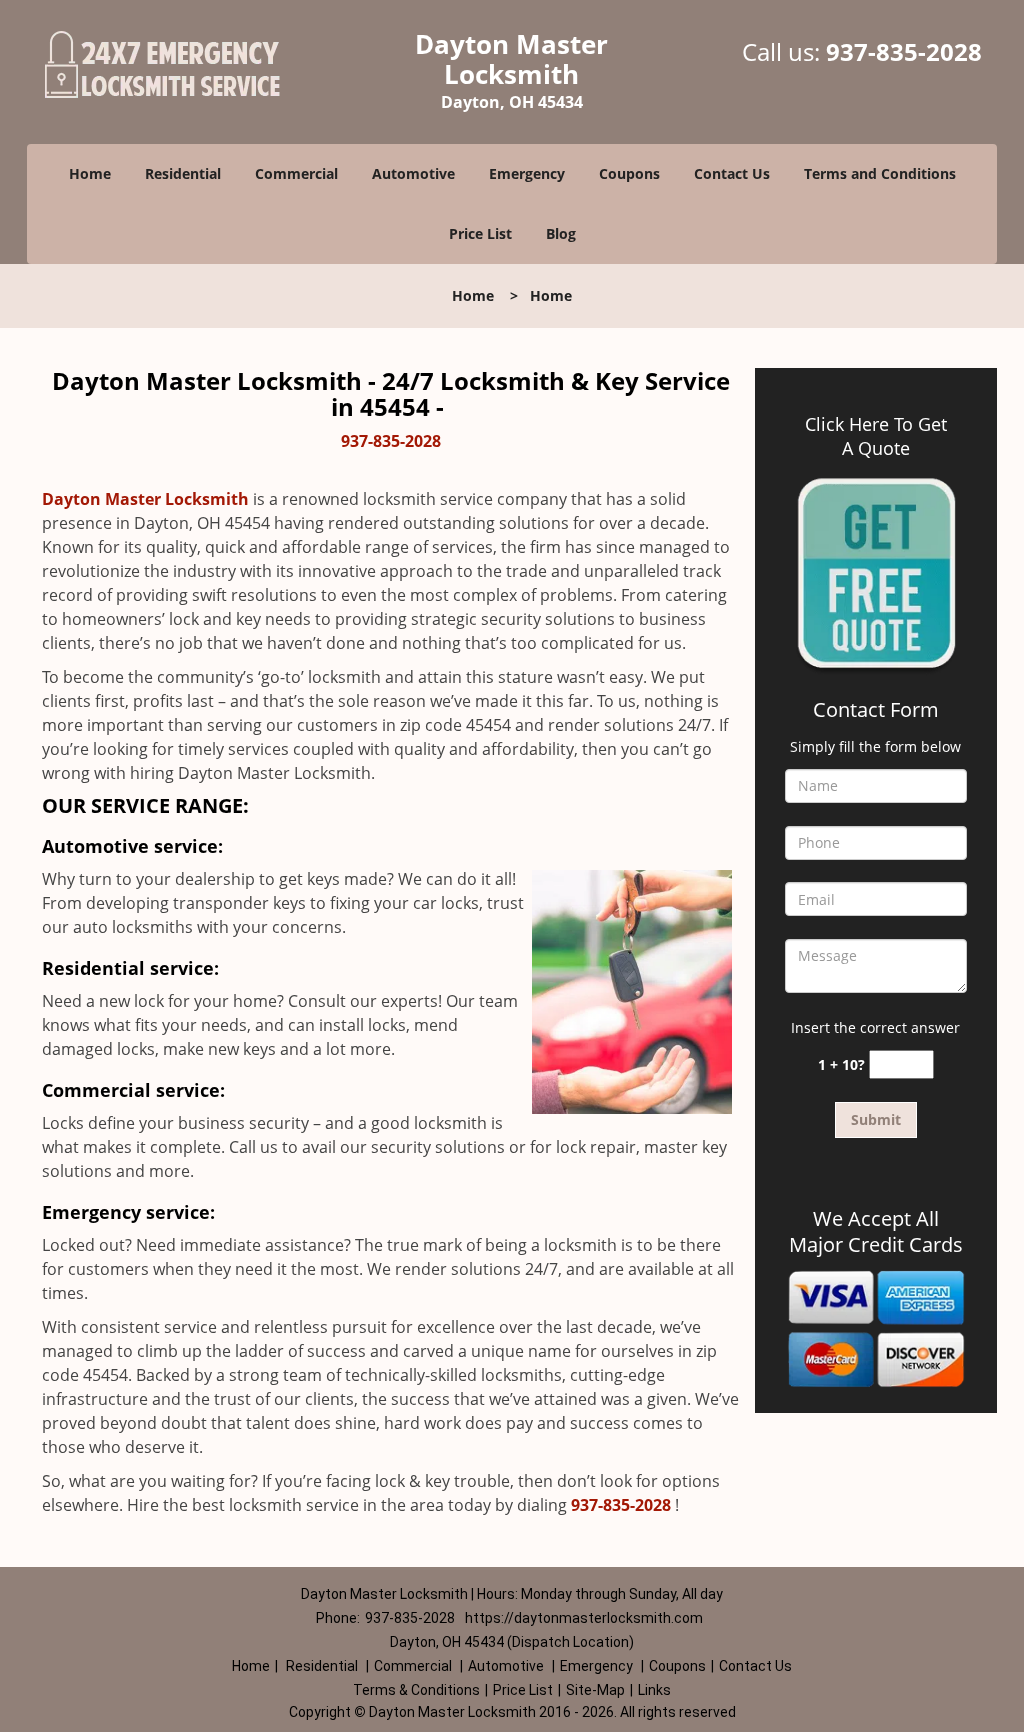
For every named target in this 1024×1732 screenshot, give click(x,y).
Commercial (296, 173)
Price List (480, 233)
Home (90, 173)
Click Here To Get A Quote (876, 436)
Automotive (413, 173)
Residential (183, 173)
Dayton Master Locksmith (145, 499)
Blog (561, 233)
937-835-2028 (904, 51)
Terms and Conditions (880, 173)
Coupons (629, 173)
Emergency (527, 173)
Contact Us (732, 173)
